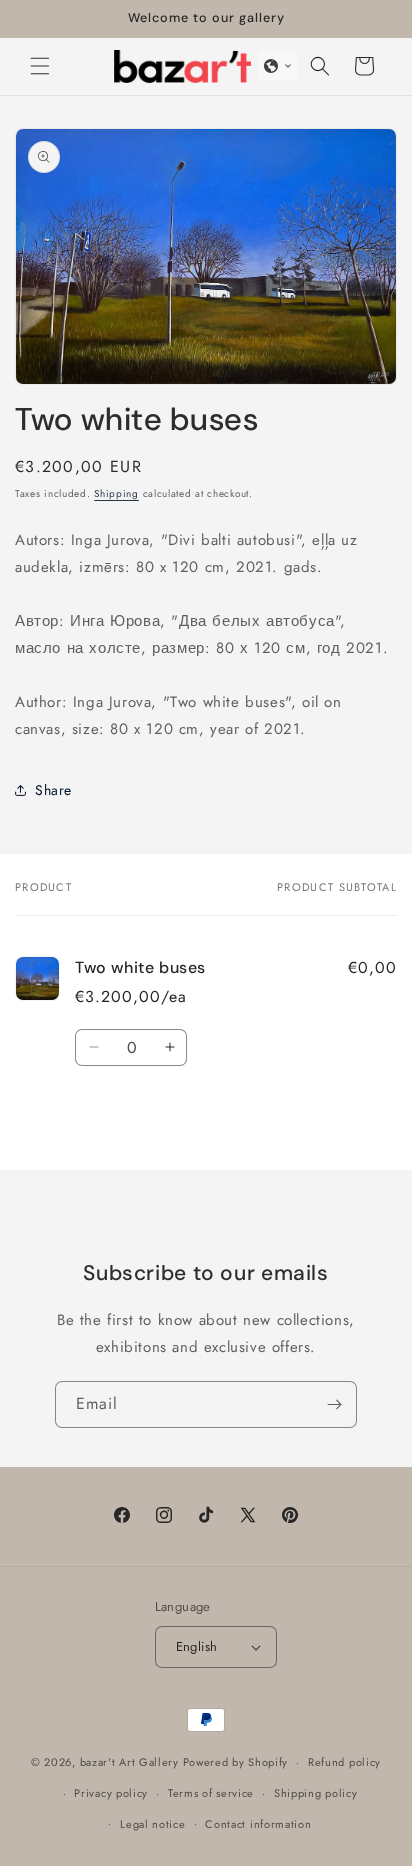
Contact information (258, 1824)
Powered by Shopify (236, 1762)
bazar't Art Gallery (129, 1762)
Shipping (116, 493)
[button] (40, 66)
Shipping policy (316, 1793)
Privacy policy (111, 1793)
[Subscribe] (334, 1404)
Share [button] (53, 790)
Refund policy (344, 1762)
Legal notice (152, 1824)
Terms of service (211, 1793)
